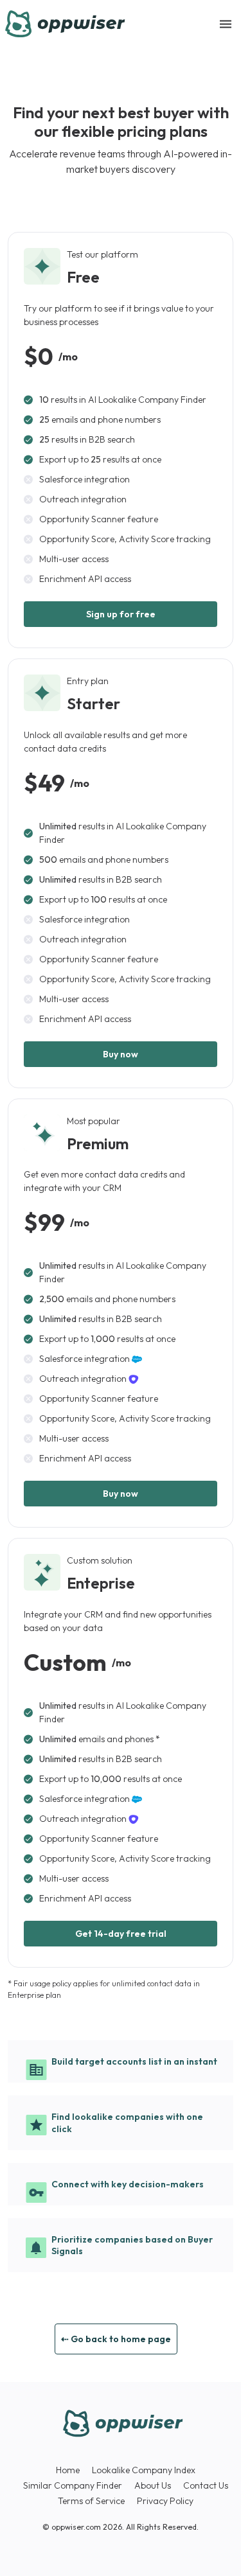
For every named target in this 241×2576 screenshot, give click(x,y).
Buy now (121, 1054)
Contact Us (206, 2485)
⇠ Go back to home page (116, 2339)
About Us (153, 2485)
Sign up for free (121, 614)
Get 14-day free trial (121, 1934)
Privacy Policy (165, 2501)
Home (68, 2470)
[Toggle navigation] (226, 24)
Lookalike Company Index (144, 2470)
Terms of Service (91, 2501)
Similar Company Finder (73, 2485)
